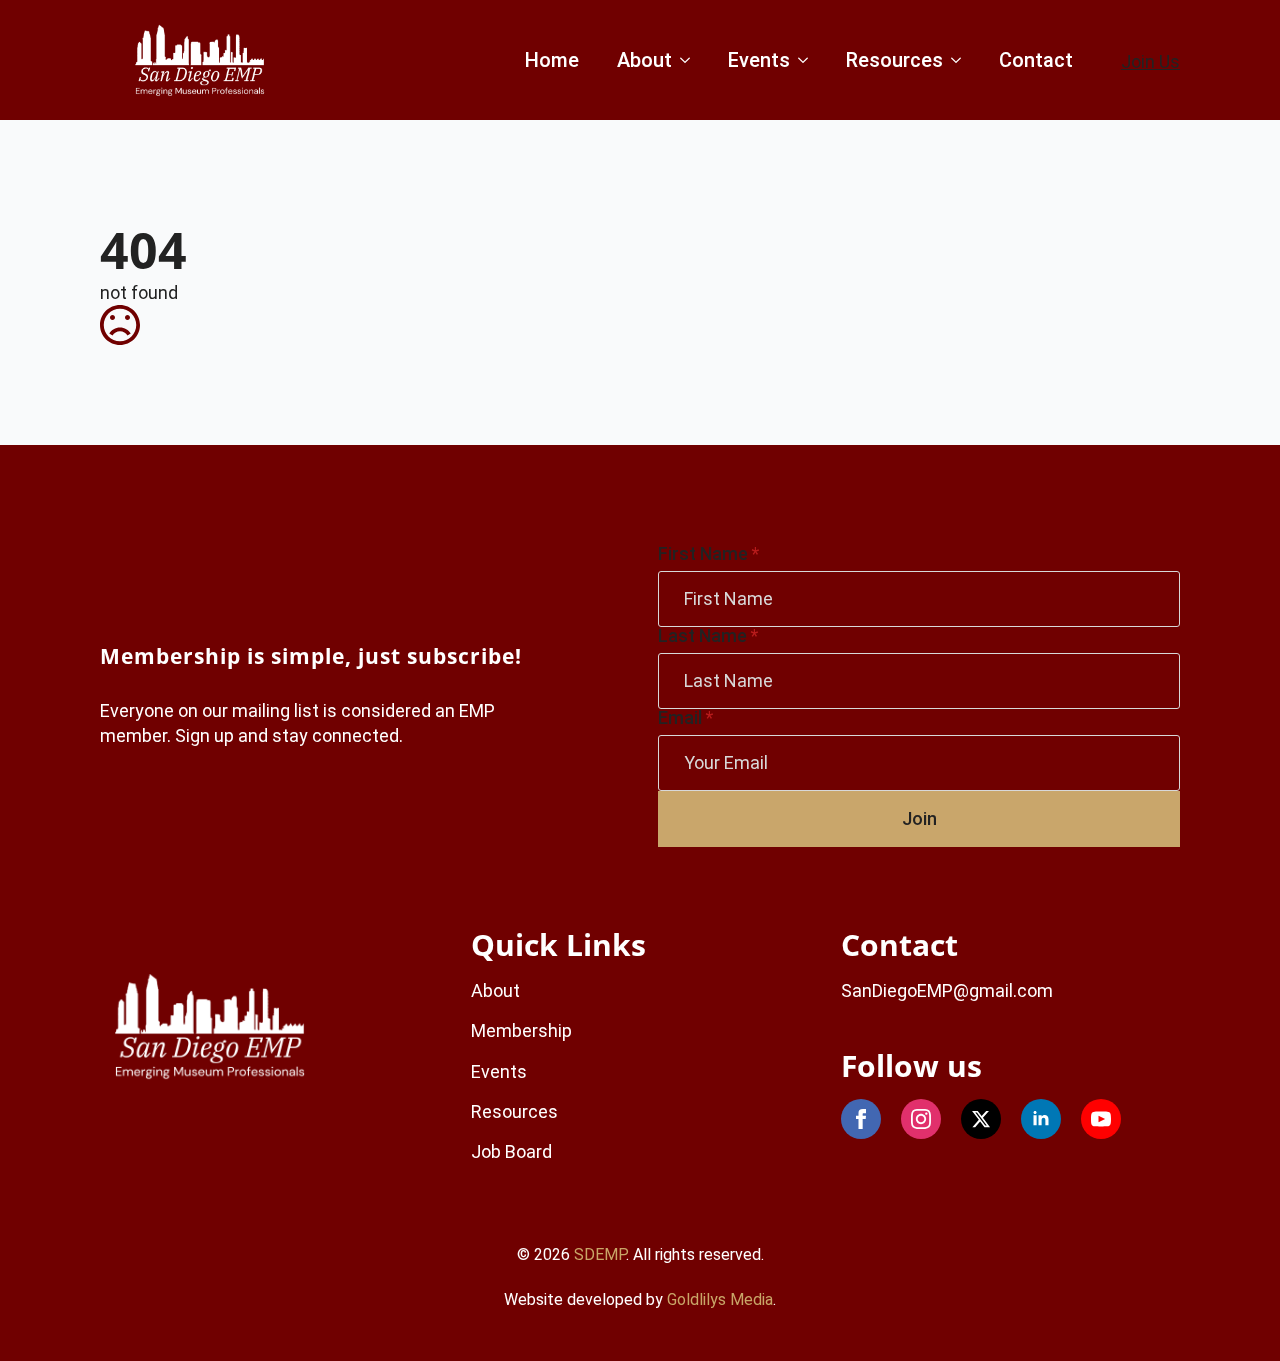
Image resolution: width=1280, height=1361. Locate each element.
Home (552, 60)
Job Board (511, 1151)
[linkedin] (1041, 1119)
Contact (1036, 60)
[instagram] (921, 1119)
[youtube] (1101, 1119)
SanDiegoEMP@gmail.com (947, 990)
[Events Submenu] (801, 60)
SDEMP (600, 1254)
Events (759, 60)
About (644, 60)
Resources (894, 60)
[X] (981, 1119)
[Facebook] (861, 1119)
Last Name (708, 636)
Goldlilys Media (720, 1299)
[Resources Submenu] (954, 60)
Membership (521, 1030)
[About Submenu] (683, 60)
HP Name (124, 563)
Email (685, 718)
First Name (708, 554)
